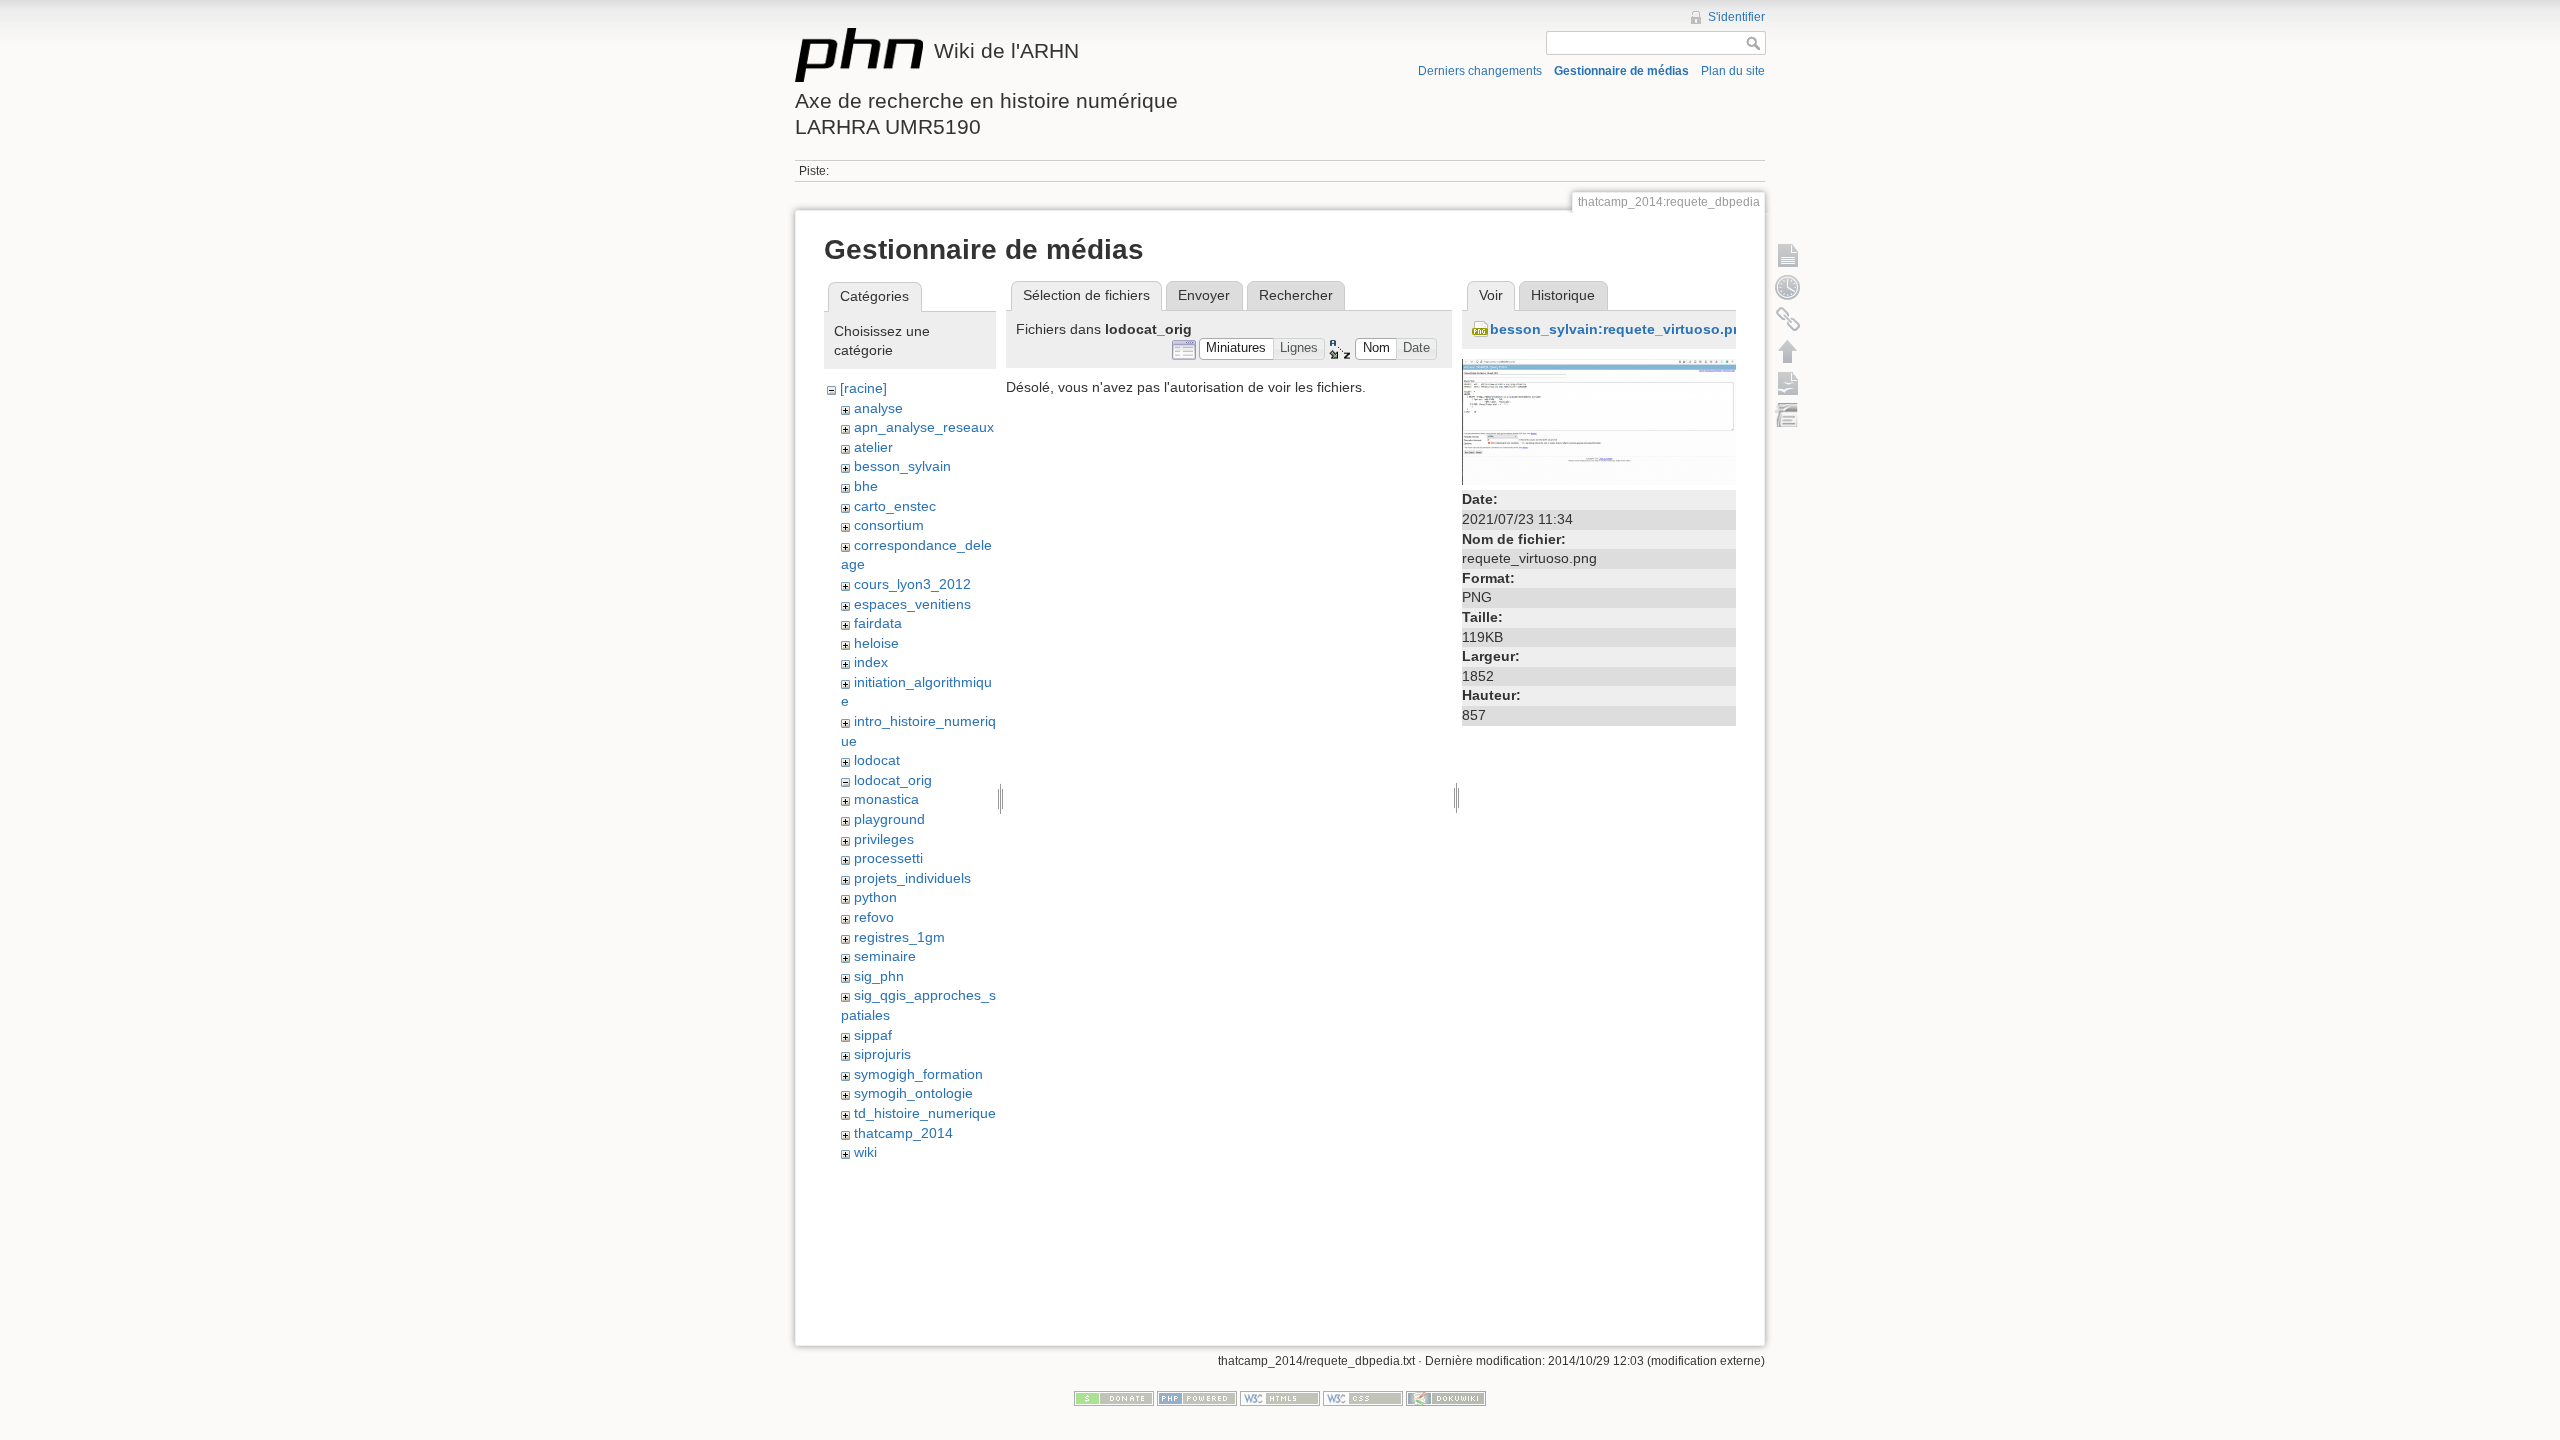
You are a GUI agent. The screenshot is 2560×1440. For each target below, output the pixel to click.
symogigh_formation (918, 1074)
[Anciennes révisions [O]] (1788, 287)
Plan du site (1733, 71)
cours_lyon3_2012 (912, 584)
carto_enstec (895, 506)
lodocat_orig (893, 780)
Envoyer (1204, 295)
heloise (876, 643)
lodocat (877, 760)
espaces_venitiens (912, 604)
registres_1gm (899, 937)
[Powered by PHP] (1197, 1398)
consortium (889, 525)
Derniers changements (1480, 71)
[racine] (863, 388)
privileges (884, 839)
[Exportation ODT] (1788, 383)
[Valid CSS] (1363, 1398)
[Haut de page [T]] (1788, 351)
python (875, 897)
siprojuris (882, 1054)
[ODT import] (1788, 415)
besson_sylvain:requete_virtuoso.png (1620, 329)
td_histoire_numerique (925, 1113)
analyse (878, 408)
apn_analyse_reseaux (924, 427)
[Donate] (1114, 1398)
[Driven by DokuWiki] (1446, 1398)
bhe (866, 486)
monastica (886, 799)
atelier (873, 447)
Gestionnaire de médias (1621, 71)
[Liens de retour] (1788, 319)
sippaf (873, 1035)
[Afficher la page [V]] (1788, 255)
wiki (865, 1152)
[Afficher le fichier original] (1599, 421)
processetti (888, 858)
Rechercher (1296, 295)
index (871, 662)
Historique (1563, 295)
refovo (874, 917)
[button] (1236, 349)
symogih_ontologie (913, 1093)
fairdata (878, 623)
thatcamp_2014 (903, 1133)
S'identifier (1736, 17)
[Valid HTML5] (1280, 1398)
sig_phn (879, 976)
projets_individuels (912, 878)
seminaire (885, 956)
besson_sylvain (902, 466)
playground (889, 819)
